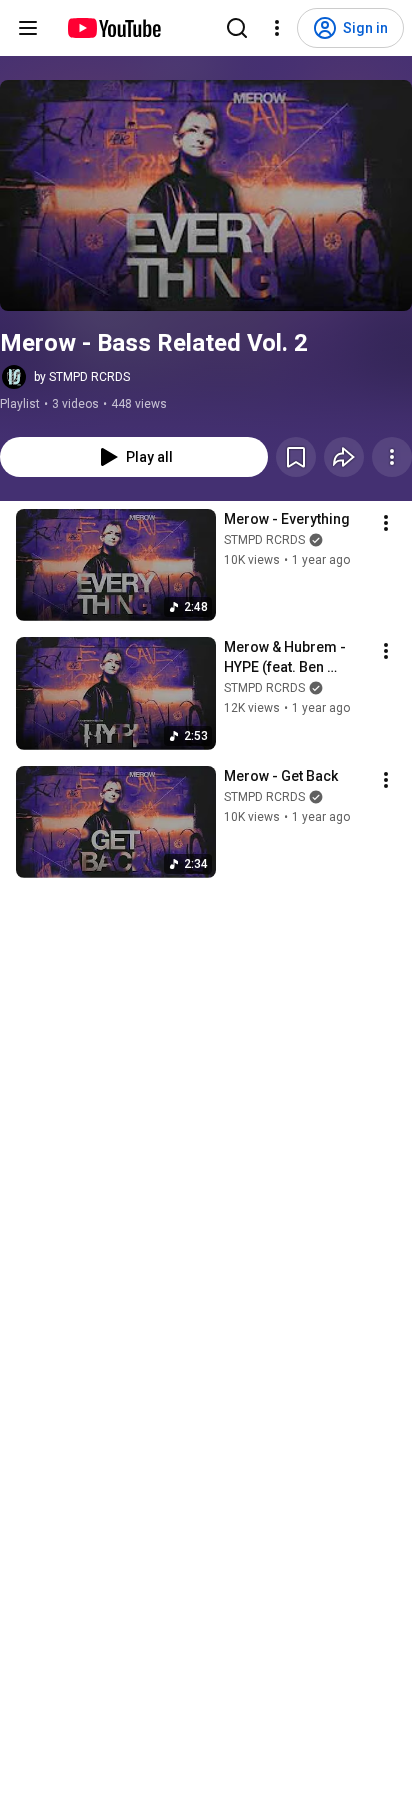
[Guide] (28, 28)
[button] (206, 195)
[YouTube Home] (113, 28)
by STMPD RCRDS (82, 377)
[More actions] (392, 457)
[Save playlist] (296, 457)
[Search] (237, 28)
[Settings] (277, 28)
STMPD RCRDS (264, 540)
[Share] (344, 457)
